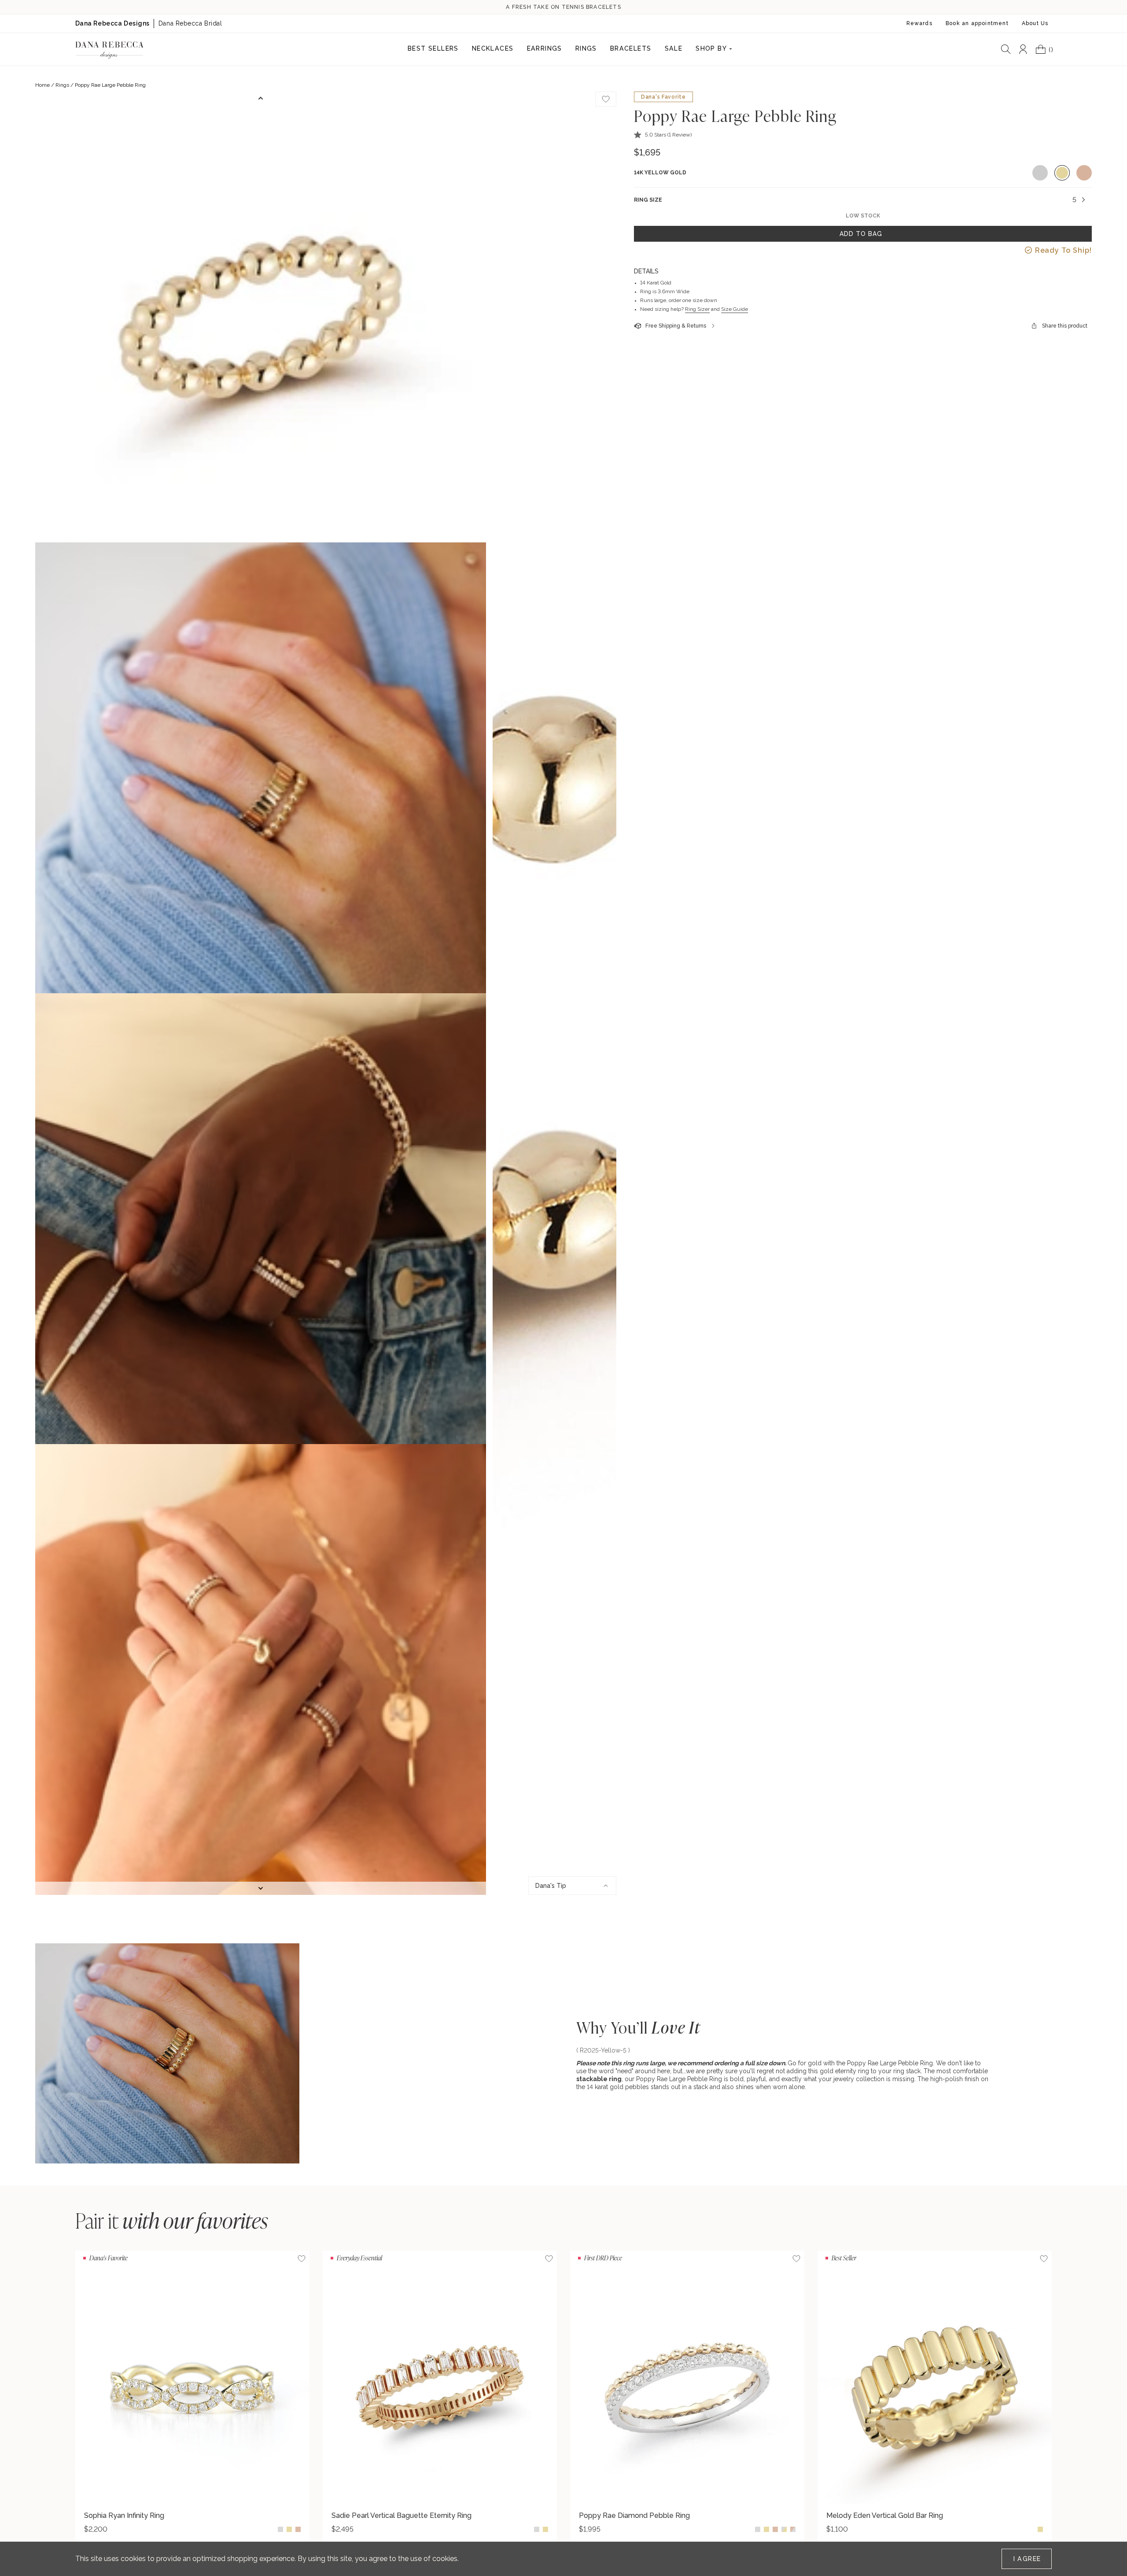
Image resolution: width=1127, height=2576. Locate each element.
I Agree (1027, 2559)
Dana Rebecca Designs (112, 23)
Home (42, 85)
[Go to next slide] (261, 1888)
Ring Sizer (697, 309)
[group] (192, 2397)
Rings (62, 85)
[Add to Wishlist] (302, 2259)
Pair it (172, 2220)
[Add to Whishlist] (606, 99)
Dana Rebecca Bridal (190, 23)
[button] (663, 135)
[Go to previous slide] (261, 98)
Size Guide (735, 309)
